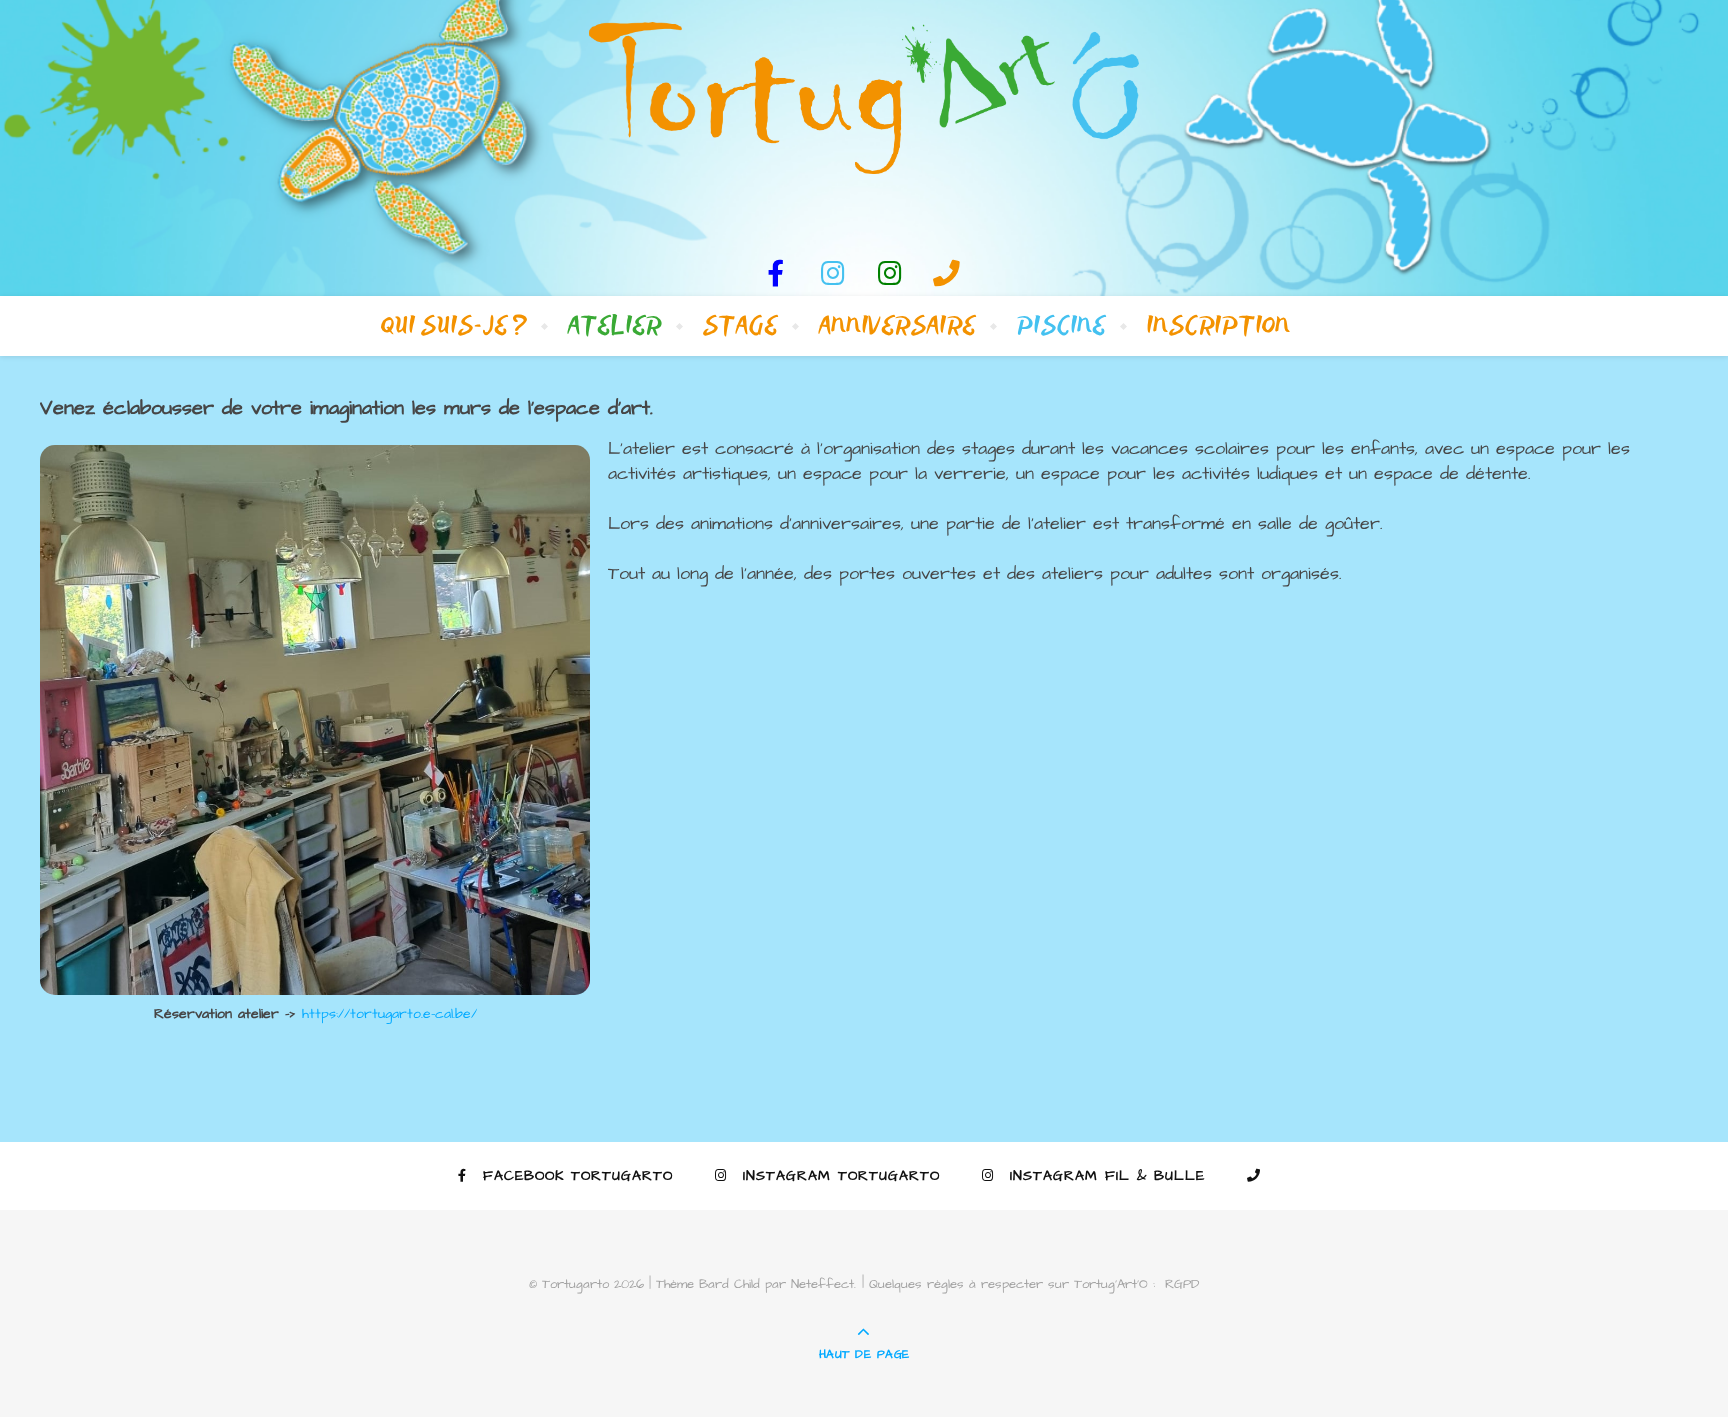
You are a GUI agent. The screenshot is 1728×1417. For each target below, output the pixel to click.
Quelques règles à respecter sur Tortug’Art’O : (1012, 1284)
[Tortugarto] (864, 98)
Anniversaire (897, 326)
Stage (740, 326)
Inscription (1219, 326)
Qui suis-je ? (454, 326)
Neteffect (822, 1284)
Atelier (615, 326)
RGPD (1182, 1284)
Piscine (1061, 326)
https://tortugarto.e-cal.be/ (389, 1014)
